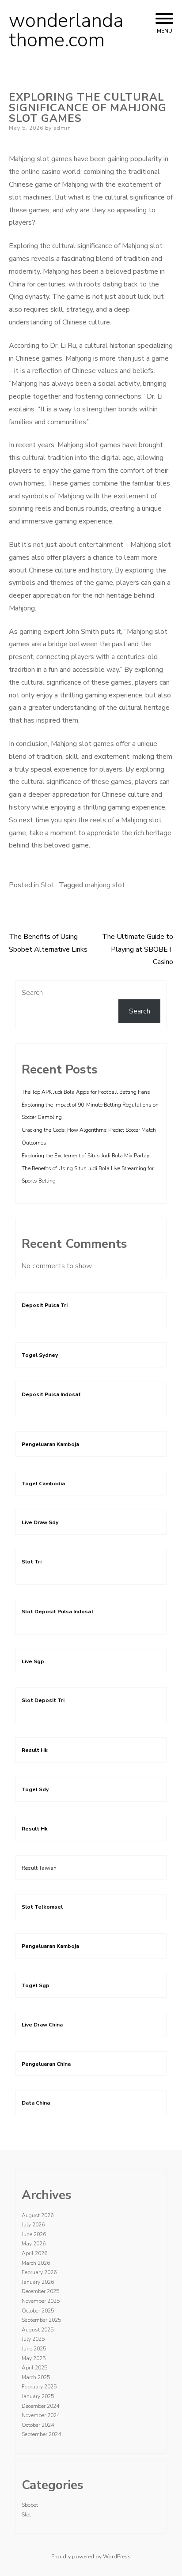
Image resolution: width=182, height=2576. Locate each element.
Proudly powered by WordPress (91, 2557)
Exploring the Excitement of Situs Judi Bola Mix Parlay (85, 1156)
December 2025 (40, 2291)
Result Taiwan (39, 1868)
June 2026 (34, 2234)
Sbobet (30, 2505)
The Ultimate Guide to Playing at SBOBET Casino (138, 949)
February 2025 (39, 2387)
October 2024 (38, 2425)
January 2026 (38, 2282)
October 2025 (38, 2311)
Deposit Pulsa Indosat (51, 1394)
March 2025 (36, 2377)
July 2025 (33, 2339)
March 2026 (36, 2263)
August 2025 (38, 2330)
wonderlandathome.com (66, 30)
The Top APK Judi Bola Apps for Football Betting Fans (86, 1092)
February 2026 (39, 2272)
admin (62, 128)
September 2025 (41, 2320)
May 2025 (34, 2358)
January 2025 (38, 2396)
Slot (47, 885)
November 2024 (41, 2415)
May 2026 (34, 2244)
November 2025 (41, 2301)
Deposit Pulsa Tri (45, 1305)
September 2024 (41, 2434)
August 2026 (38, 2215)
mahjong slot (105, 885)
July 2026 (33, 2225)
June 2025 (34, 2349)
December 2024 (40, 2406)
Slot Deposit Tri (43, 1700)
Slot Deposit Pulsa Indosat (58, 1612)
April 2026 (34, 2253)
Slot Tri (32, 1562)
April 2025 (34, 2368)
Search (32, 993)
